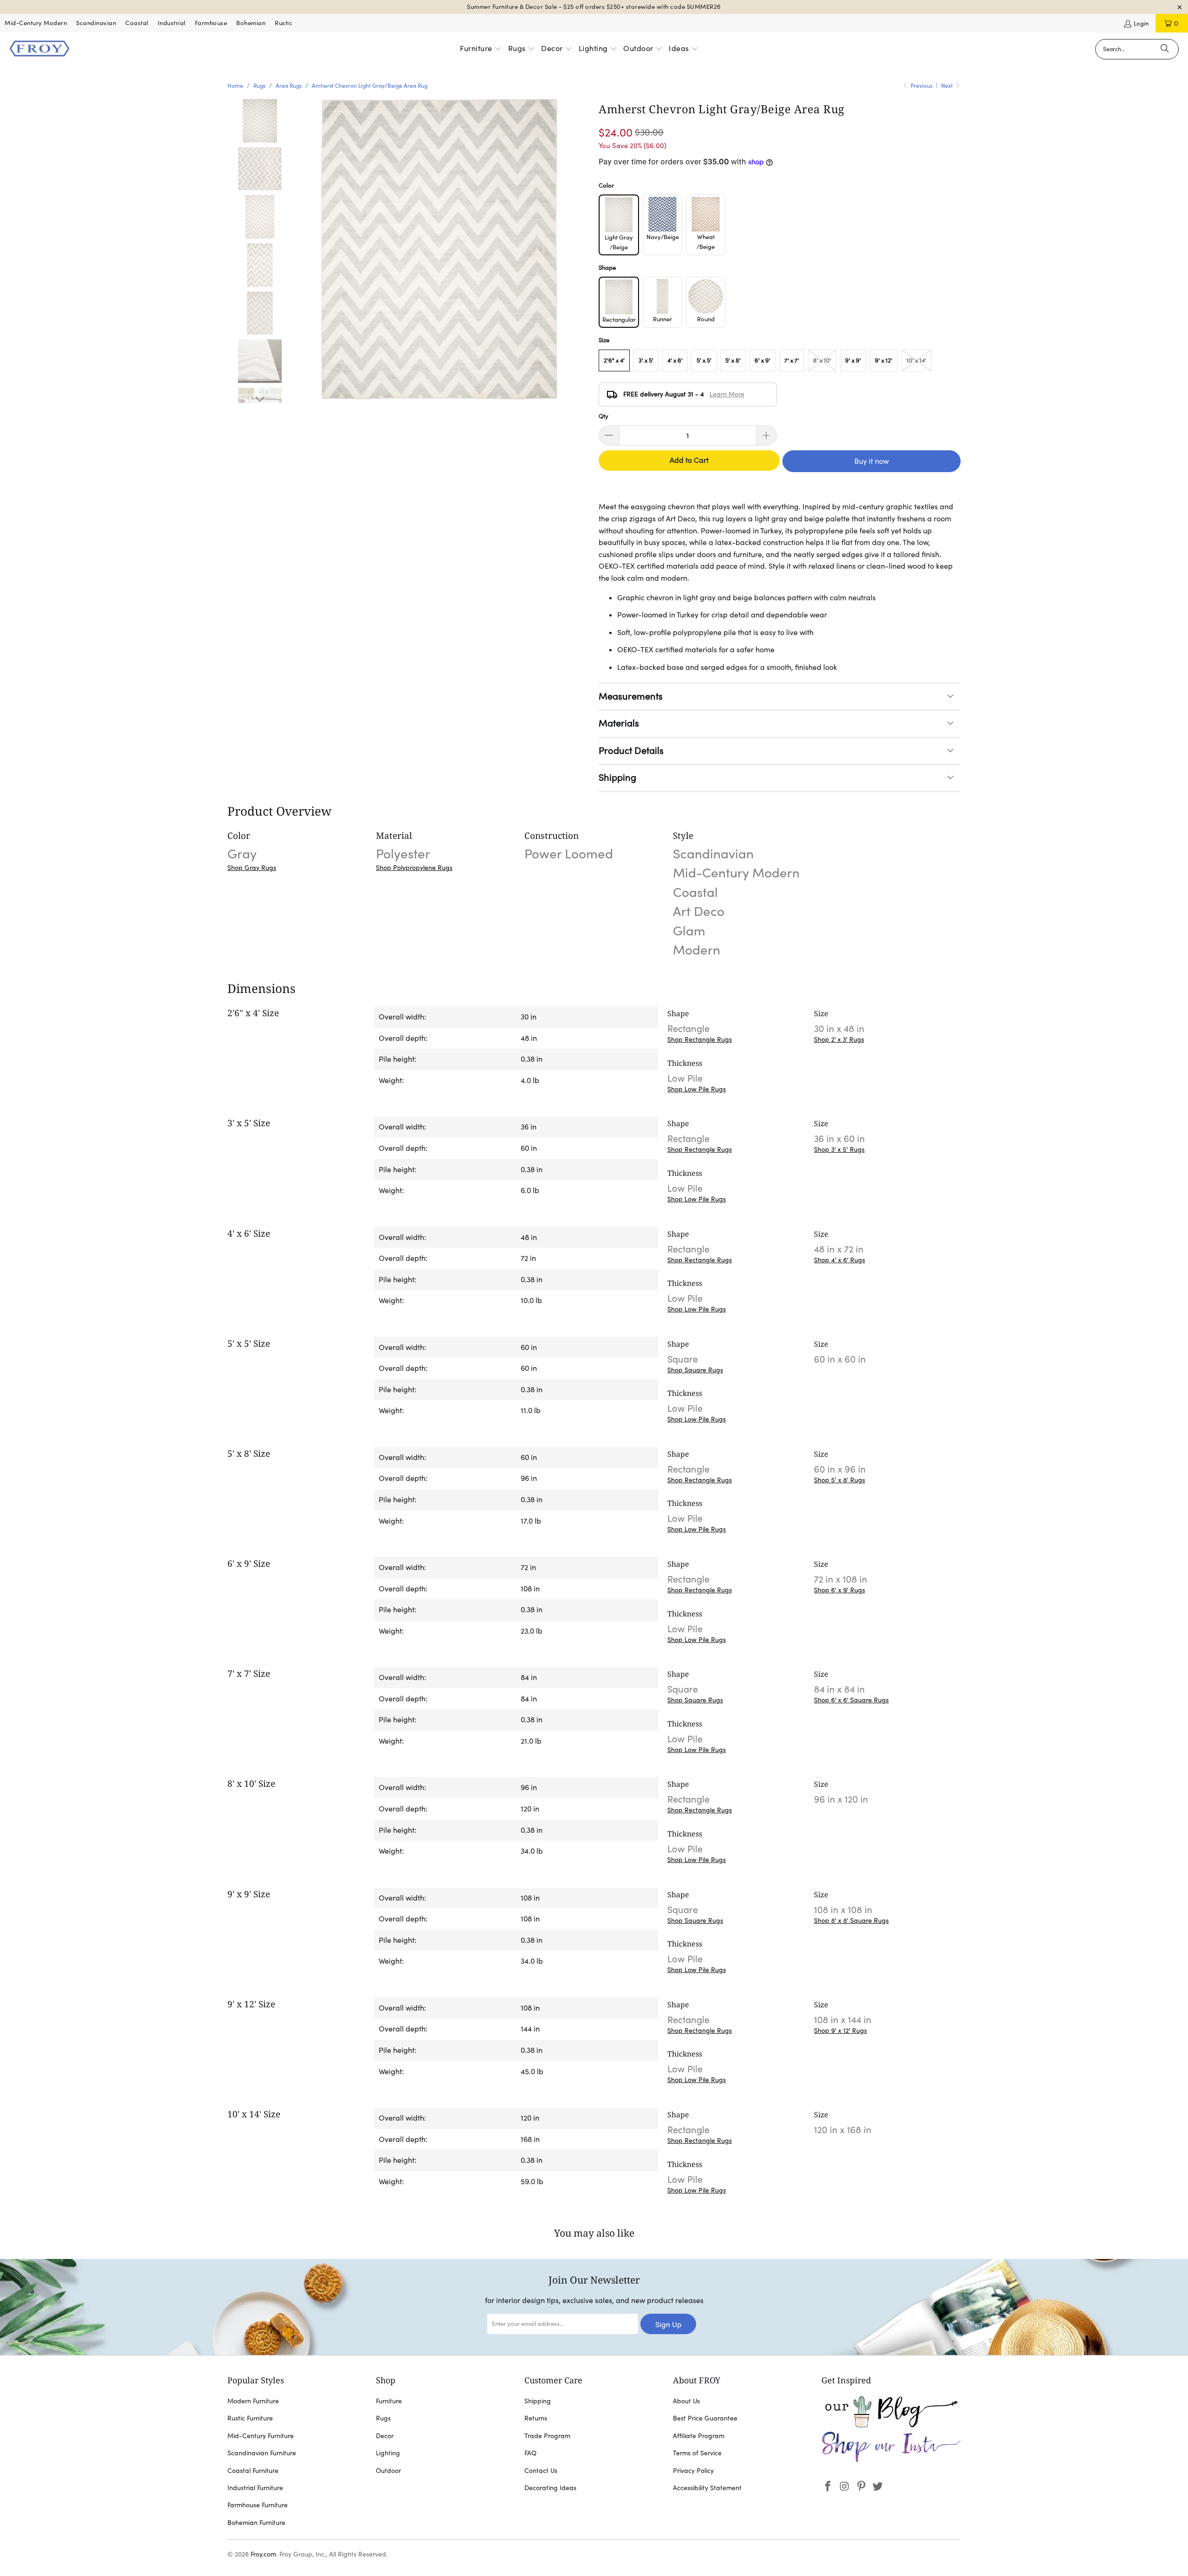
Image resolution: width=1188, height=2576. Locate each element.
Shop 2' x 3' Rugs (839, 1039)
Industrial (172, 23)
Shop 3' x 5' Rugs (839, 1149)
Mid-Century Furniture (261, 2436)
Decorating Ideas (550, 2488)
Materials (619, 723)
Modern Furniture (253, 2401)
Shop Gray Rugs (252, 868)
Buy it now (872, 461)
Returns (536, 2418)
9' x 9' (853, 360)
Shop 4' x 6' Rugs (839, 1260)
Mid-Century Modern (36, 23)
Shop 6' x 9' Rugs (839, 1590)
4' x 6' (675, 360)
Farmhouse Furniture (258, 2505)
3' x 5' (646, 360)
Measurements (631, 696)
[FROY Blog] (891, 2425)
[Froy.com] (39, 49)
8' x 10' (822, 360)
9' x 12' (884, 360)
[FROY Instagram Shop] (891, 2460)
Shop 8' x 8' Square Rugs (851, 1921)
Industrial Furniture (255, 2488)
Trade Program (547, 2436)
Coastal (137, 23)
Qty (604, 416)
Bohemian (251, 23)
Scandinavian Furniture (262, 2453)
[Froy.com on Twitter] (878, 2487)
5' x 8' (733, 360)
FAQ (530, 2453)
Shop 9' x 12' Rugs (840, 2031)
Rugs (383, 2418)
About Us (686, 2401)
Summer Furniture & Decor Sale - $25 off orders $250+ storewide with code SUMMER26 (594, 7)
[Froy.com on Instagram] (845, 2487)
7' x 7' (792, 360)
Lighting (388, 2453)
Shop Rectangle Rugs (700, 1039)
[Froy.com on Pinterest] (861, 2487)
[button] (481, 49)
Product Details (631, 751)
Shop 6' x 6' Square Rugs (851, 1700)
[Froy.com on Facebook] (828, 2487)
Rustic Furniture (250, 2418)
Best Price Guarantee (705, 2418)
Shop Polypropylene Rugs (414, 868)
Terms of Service (697, 2453)
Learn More (727, 394)
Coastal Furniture (253, 2471)
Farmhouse (211, 23)
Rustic (284, 23)
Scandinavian (96, 23)
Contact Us (541, 2471)
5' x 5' (704, 360)
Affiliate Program (699, 2436)
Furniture (389, 2401)
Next (948, 86)
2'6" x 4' (614, 360)
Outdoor (388, 2471)
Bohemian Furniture (256, 2523)
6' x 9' (762, 360)
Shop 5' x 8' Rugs (839, 1480)
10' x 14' (916, 360)
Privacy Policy (693, 2471)
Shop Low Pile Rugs (697, 1089)
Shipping (617, 778)
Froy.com (263, 2554)
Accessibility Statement (707, 2488)
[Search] (1165, 49)
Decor (385, 2436)
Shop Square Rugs (695, 1370)
